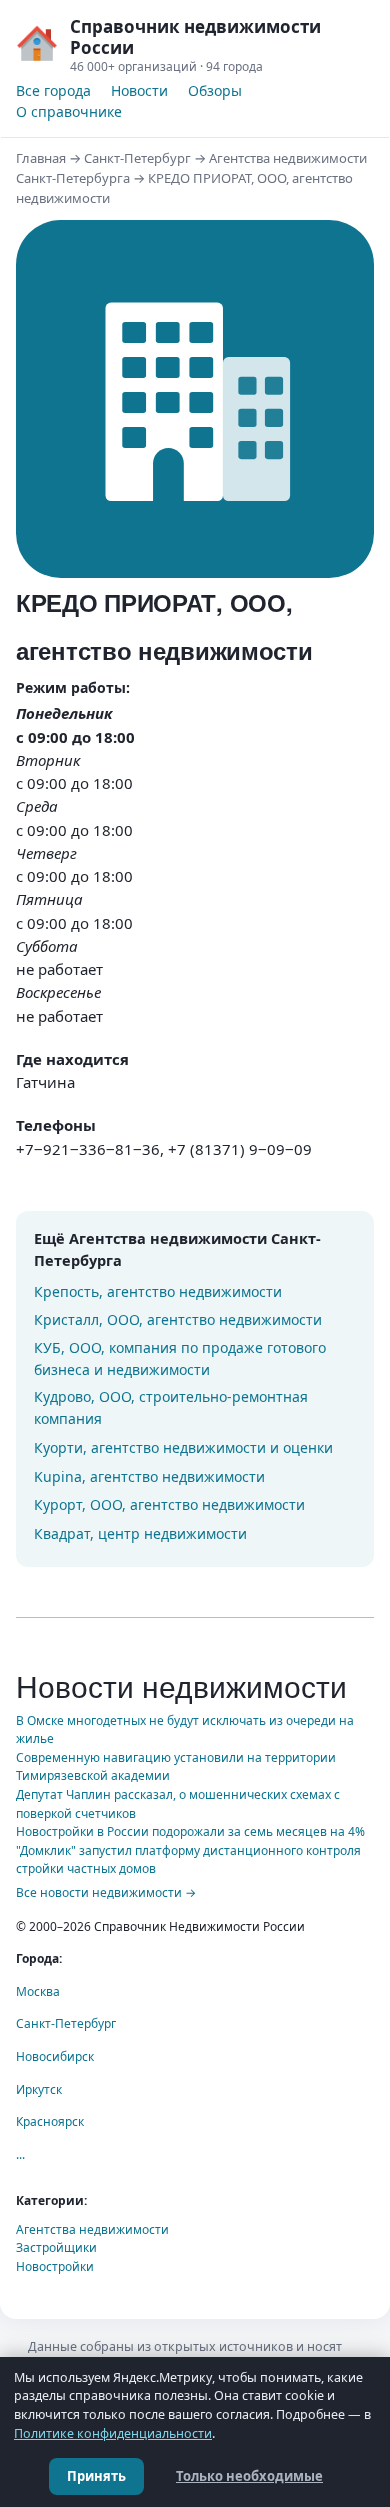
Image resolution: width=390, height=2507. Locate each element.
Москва (38, 1991)
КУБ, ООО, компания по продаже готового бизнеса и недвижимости (180, 1358)
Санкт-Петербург (137, 158)
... (20, 2154)
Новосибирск (55, 2056)
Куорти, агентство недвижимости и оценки (183, 1447)
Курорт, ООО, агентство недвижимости (169, 1504)
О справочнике (69, 111)
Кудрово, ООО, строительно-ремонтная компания (171, 1407)
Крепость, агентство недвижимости (158, 1291)
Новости (139, 90)
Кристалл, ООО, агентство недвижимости (178, 1319)
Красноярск (50, 2121)
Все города (53, 90)
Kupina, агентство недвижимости (149, 1476)
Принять (96, 2476)
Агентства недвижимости (92, 2229)
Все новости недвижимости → (106, 1892)
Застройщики (56, 2247)
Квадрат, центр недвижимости (140, 1533)
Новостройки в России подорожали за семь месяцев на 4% (190, 1831)
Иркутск (39, 2089)
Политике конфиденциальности (113, 2433)
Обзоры (215, 90)
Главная (41, 158)
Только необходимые (249, 2476)
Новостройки (55, 2266)
